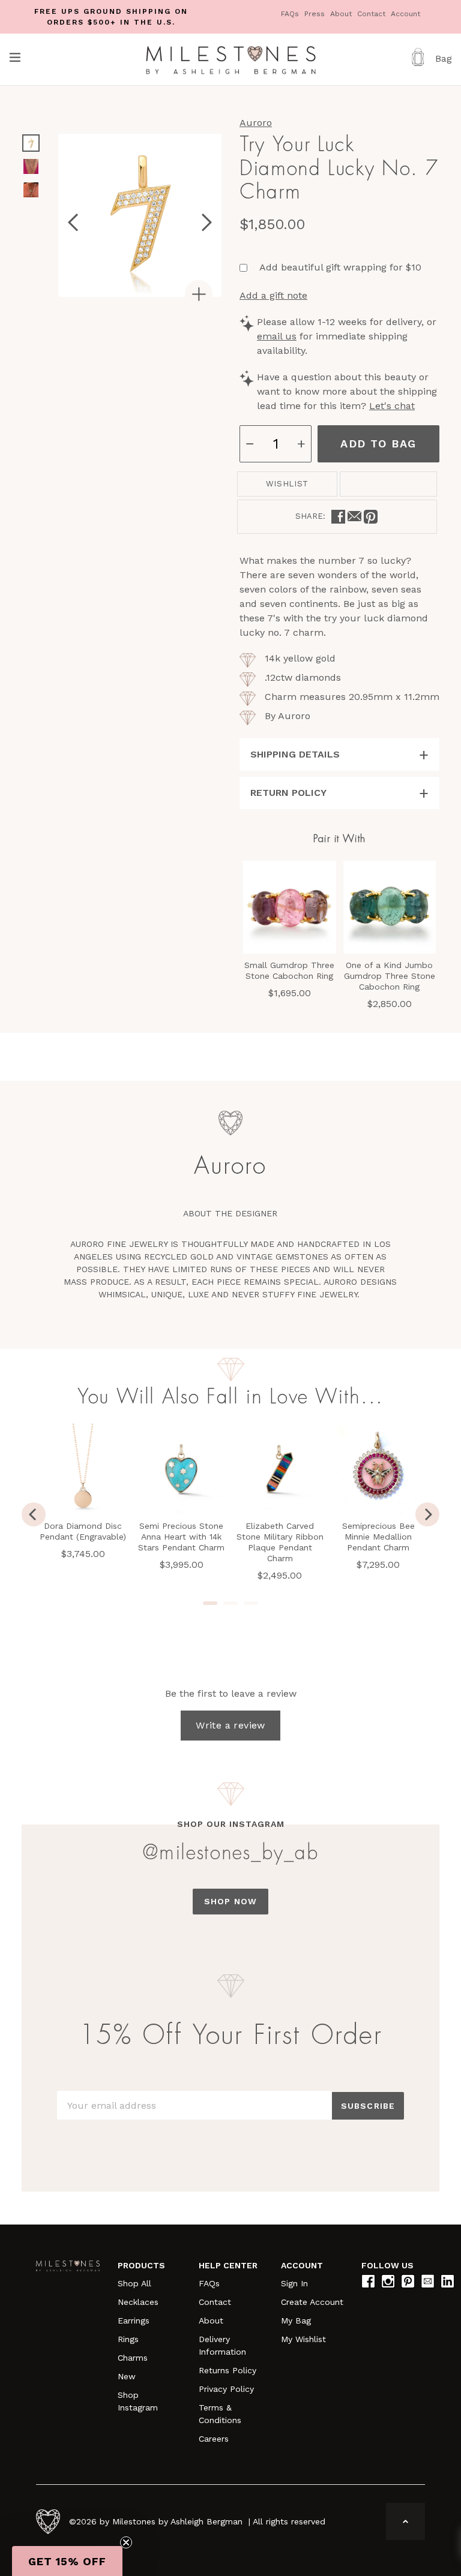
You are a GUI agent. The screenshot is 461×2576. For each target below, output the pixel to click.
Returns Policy (227, 2370)
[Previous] (34, 1514)
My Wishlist (303, 2339)
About (342, 14)
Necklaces (138, 2302)
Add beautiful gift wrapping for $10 (340, 267)
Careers (214, 2439)
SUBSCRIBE (368, 2106)
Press (316, 14)
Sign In (294, 2283)
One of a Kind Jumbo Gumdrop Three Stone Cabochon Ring (390, 976)
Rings (128, 2339)
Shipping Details (295, 754)
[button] (67, 2561)
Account (405, 14)
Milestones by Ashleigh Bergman (177, 2521)
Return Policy (288, 793)
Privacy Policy (226, 2389)
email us (277, 336)
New (127, 2376)
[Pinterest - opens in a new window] (371, 517)
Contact (372, 14)
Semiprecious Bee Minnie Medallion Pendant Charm (378, 1537)
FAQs (291, 14)
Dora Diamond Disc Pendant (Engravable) (83, 1531)
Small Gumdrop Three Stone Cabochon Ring (289, 970)
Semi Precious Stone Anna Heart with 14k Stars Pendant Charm (181, 1537)
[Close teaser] (126, 2542)
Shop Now (230, 1901)
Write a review (230, 1725)
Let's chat (392, 406)
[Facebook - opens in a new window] (338, 517)
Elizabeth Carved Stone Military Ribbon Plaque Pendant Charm (280, 1542)
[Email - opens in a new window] (354, 517)
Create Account (312, 2302)
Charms (133, 2358)
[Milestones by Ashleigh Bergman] (231, 59)
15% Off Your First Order (230, 2036)
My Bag (296, 2320)
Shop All (134, 2283)
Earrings (134, 2320)
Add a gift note (273, 295)
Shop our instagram (231, 1824)
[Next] (427, 1514)
